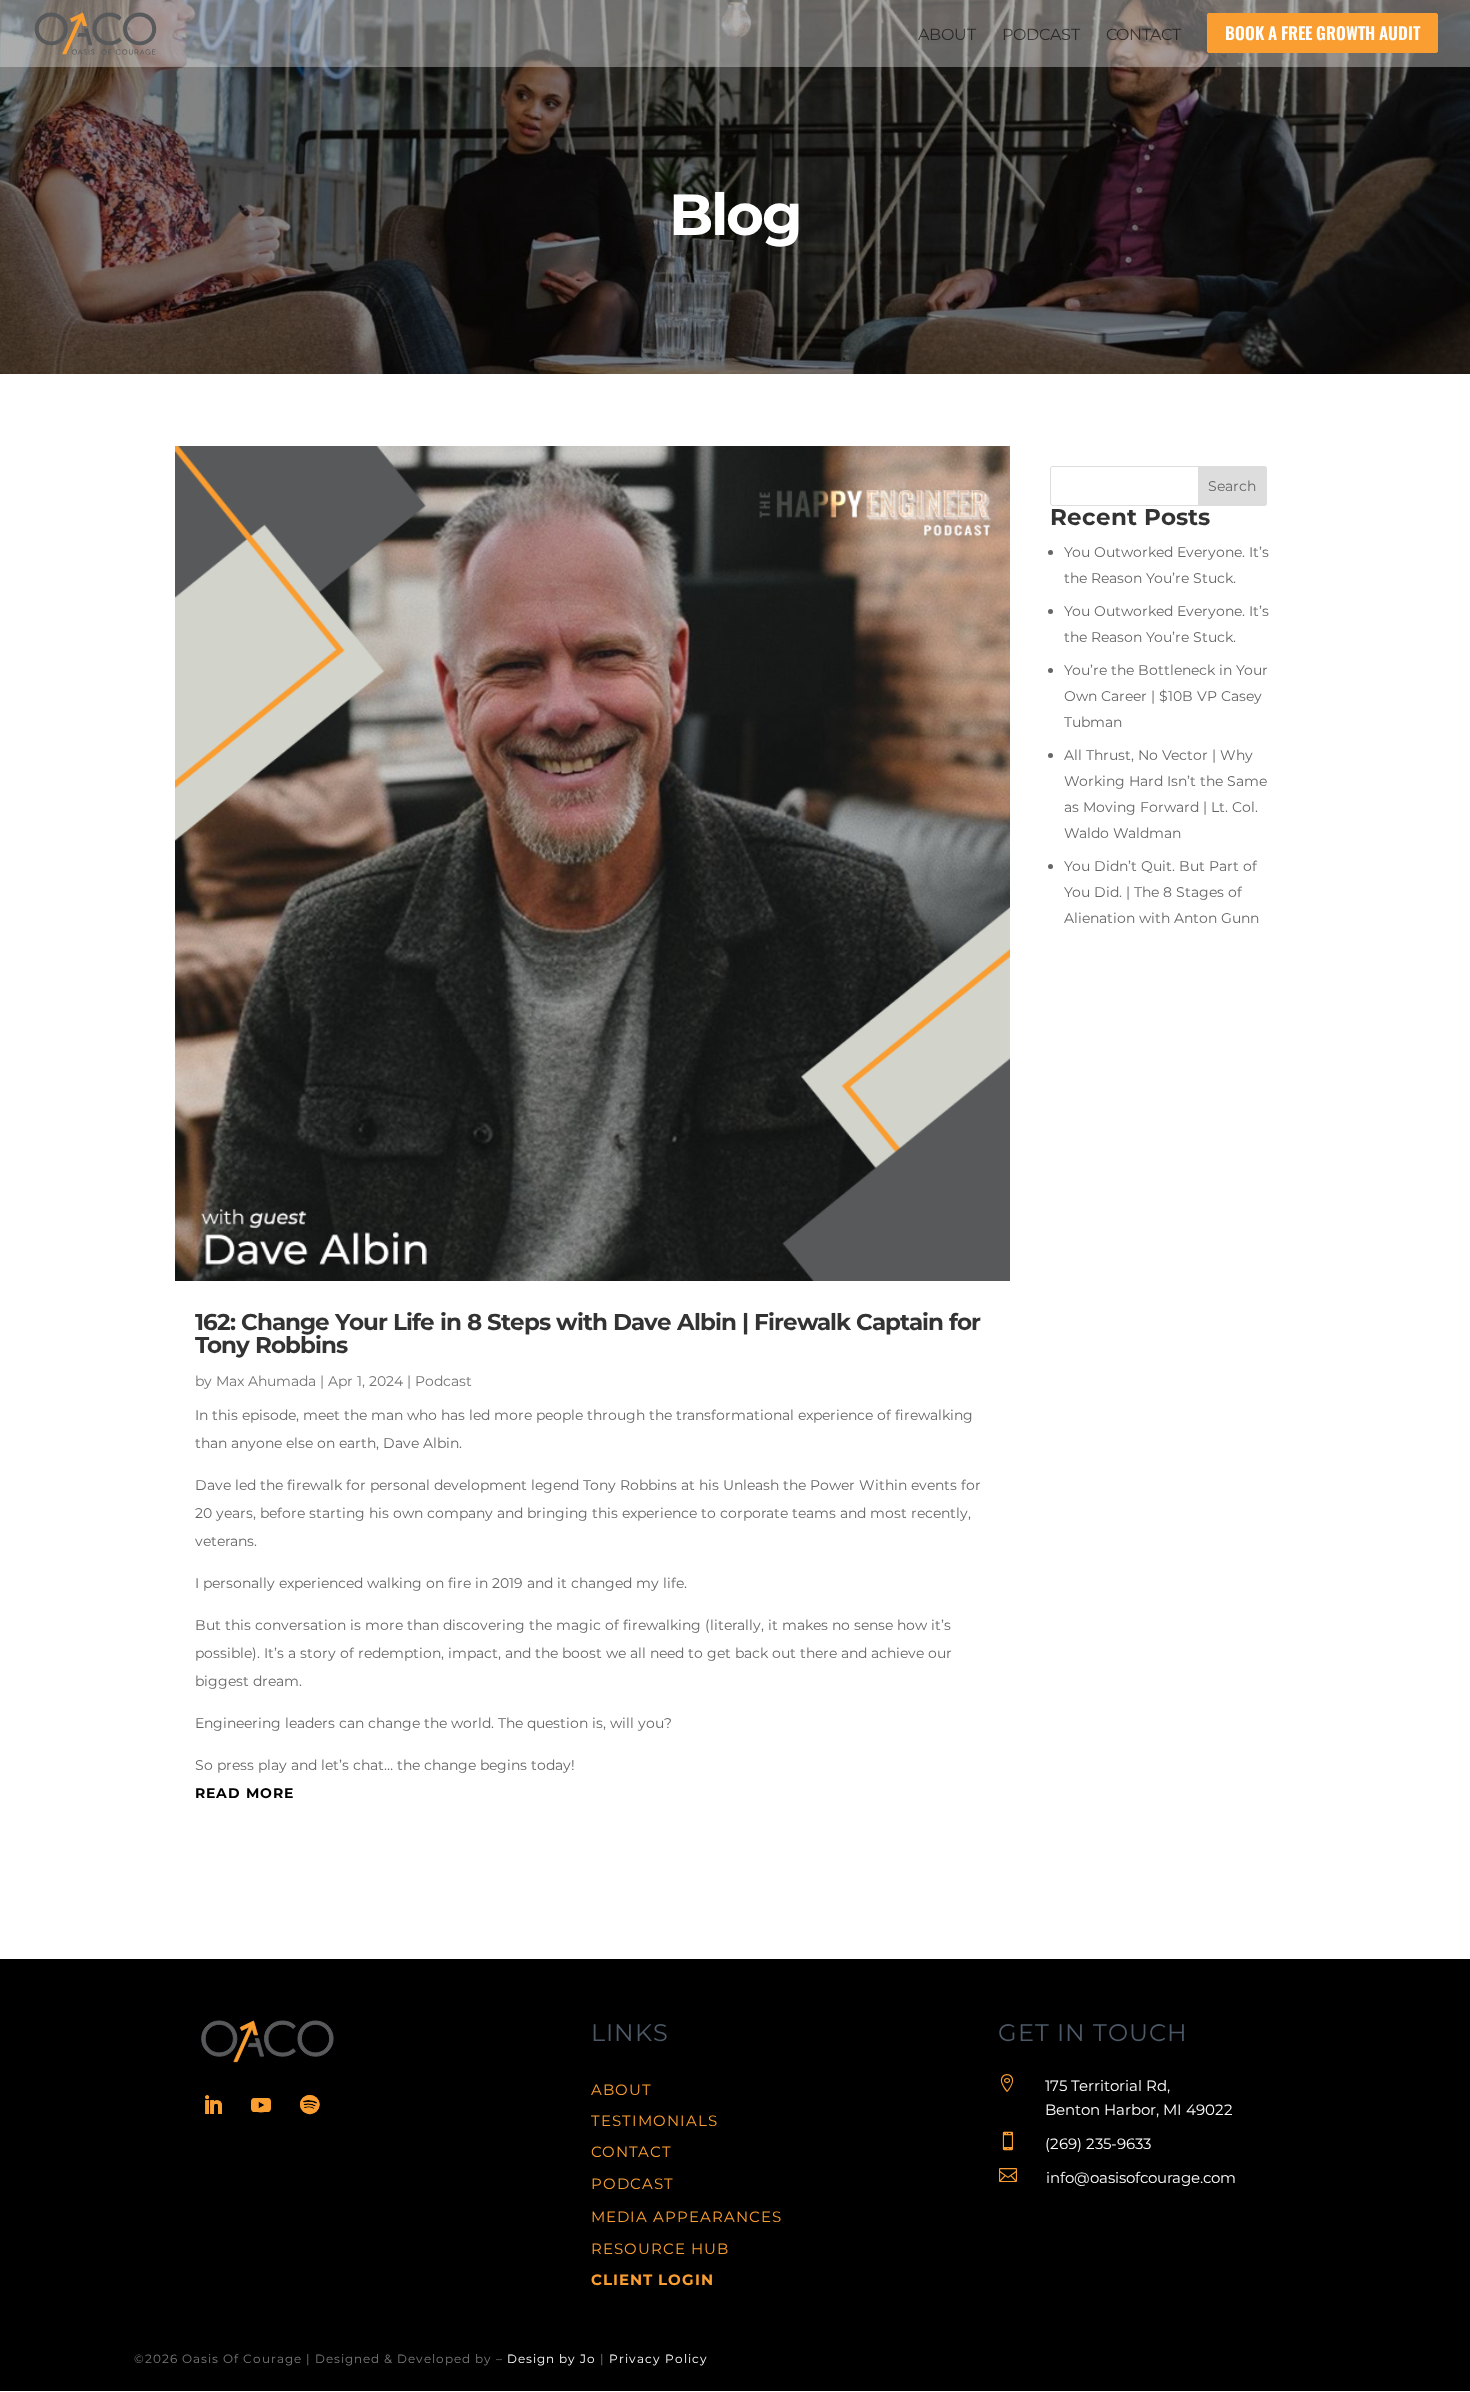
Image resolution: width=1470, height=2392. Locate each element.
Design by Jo (551, 2358)
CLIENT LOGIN (652, 2279)
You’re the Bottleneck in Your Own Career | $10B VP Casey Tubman (1166, 696)
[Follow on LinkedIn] (213, 2105)
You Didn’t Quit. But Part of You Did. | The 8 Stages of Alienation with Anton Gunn (1161, 892)
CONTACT (631, 2151)
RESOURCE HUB (660, 2248)
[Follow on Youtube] (261, 2105)
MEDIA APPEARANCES (686, 2216)
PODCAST (632, 2183)
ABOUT (621, 2089)
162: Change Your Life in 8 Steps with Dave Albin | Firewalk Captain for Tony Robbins (587, 1333)
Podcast (443, 1381)
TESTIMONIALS (654, 2120)
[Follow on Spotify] (309, 2105)
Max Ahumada (266, 1381)
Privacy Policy (658, 2358)
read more (244, 1793)
